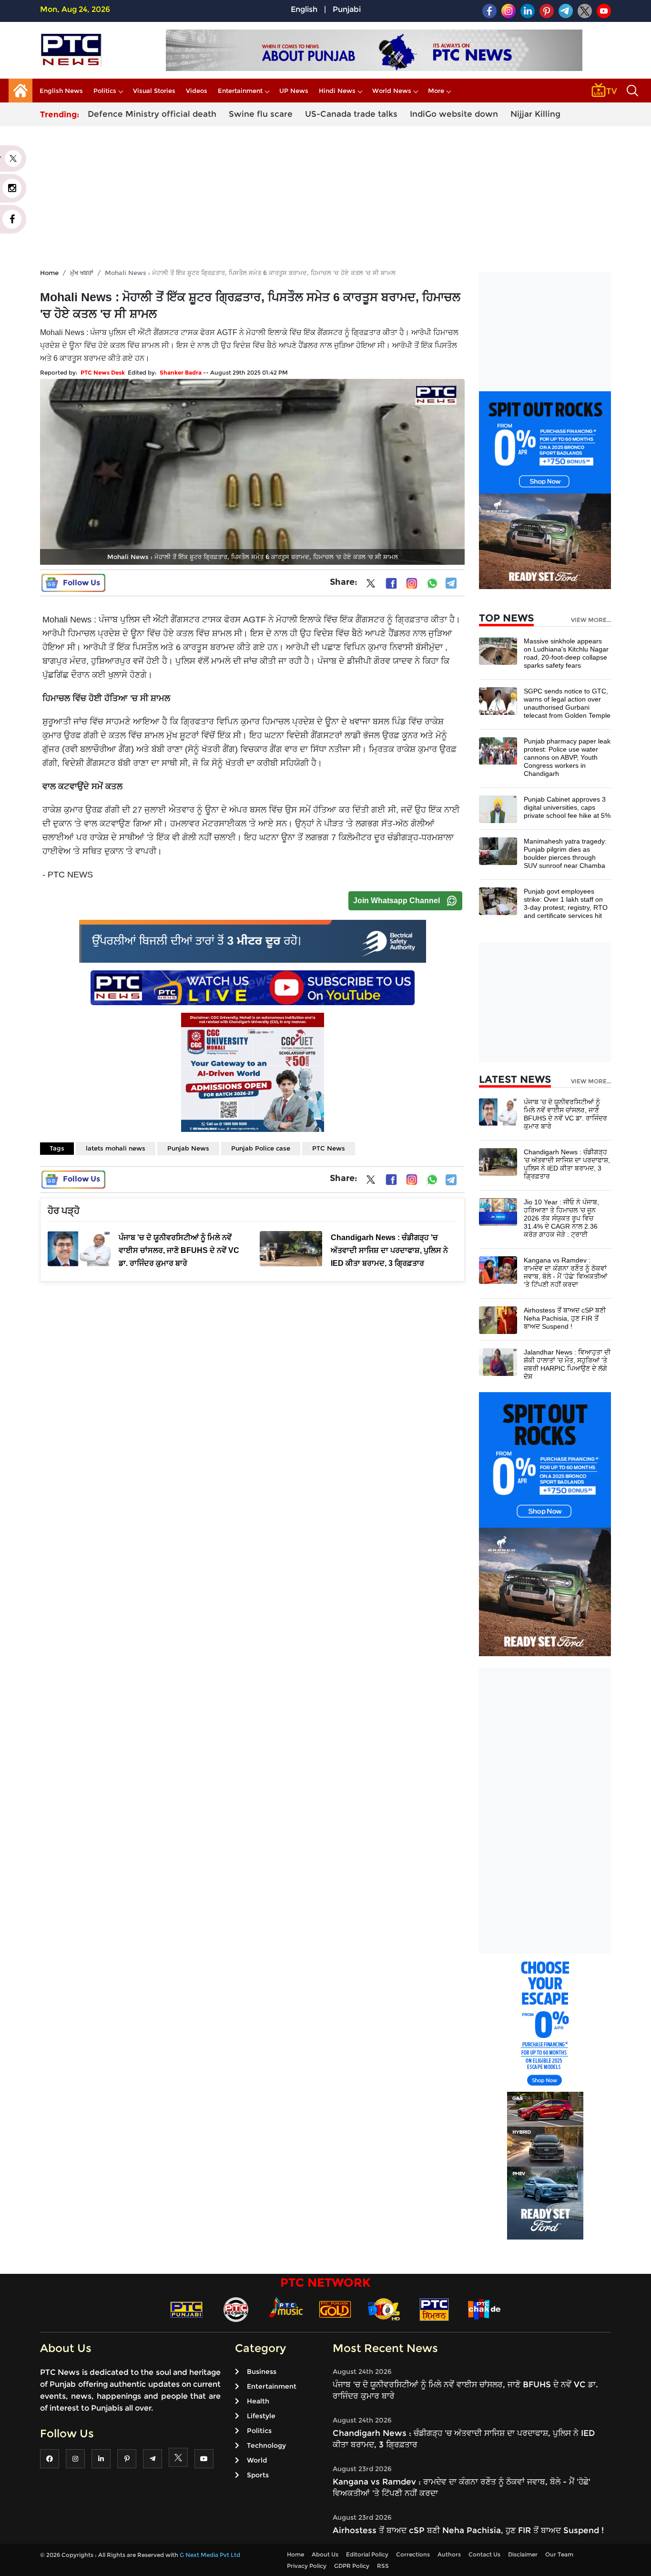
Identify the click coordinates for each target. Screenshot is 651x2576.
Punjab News (188, 1148)
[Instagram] (412, 583)
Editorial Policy (367, 2554)
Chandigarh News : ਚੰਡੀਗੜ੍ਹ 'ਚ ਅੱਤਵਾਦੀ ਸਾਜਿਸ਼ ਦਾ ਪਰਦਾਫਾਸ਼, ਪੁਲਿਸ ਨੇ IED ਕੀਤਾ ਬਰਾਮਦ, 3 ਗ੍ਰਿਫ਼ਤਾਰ (567, 1164)
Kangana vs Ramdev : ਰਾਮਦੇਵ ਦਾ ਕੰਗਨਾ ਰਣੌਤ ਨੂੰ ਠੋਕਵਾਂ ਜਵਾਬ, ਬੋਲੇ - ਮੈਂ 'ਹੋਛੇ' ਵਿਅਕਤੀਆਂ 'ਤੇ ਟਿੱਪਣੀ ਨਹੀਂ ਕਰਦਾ (565, 1272)
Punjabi (347, 9)
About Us (325, 2554)
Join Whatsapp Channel (397, 901)
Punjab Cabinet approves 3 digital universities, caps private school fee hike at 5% (567, 807)
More (436, 91)
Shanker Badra (181, 372)
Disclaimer (523, 2554)
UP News (294, 91)
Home (49, 273)
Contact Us (484, 2554)
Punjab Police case (261, 1148)
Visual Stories (154, 91)
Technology (266, 2445)
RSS (383, 2566)
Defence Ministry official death (152, 114)
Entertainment (240, 91)
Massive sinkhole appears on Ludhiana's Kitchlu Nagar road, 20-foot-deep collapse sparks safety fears (566, 653)
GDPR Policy (352, 2566)
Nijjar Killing (535, 114)
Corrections (413, 2554)
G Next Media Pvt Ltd (210, 2555)
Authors (449, 2554)
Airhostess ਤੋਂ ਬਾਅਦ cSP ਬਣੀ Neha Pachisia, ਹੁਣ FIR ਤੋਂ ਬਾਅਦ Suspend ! (565, 1318)
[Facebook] (391, 583)
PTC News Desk (103, 372)
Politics (105, 91)
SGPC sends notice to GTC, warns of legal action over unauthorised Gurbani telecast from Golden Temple (567, 703)
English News (61, 91)
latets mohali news (116, 1148)
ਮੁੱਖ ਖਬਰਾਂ (82, 273)
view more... (591, 620)
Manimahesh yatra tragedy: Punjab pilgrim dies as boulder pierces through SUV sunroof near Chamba (565, 853)
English (304, 9)
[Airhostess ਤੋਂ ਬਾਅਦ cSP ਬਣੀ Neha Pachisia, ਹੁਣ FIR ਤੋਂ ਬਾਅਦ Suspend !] (498, 1319)
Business (262, 2372)
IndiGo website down (454, 114)
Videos (197, 91)
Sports (258, 2475)
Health (258, 2401)
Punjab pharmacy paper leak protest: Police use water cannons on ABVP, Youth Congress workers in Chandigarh (567, 757)
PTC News (329, 1148)
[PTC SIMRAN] (434, 2309)
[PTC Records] (236, 2309)
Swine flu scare (261, 114)
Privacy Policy (307, 2566)
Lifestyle (261, 2416)
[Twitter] (371, 585)
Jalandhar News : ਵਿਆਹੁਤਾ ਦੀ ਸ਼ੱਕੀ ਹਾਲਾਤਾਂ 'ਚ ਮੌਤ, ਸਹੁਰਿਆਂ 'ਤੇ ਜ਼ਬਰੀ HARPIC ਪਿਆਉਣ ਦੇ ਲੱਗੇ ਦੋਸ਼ (567, 1364)
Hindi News (337, 91)
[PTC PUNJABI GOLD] (335, 2309)
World (257, 2460)
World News (392, 91)
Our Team (559, 2554)
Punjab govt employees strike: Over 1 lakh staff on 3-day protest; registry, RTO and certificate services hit (566, 903)
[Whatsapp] (432, 583)
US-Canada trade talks (351, 114)
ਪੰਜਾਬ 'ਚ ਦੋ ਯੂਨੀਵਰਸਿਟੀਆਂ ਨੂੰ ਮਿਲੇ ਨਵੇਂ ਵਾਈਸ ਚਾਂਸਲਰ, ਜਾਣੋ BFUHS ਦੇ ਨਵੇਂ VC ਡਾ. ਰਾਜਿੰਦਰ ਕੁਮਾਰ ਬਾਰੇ (565, 1114)
